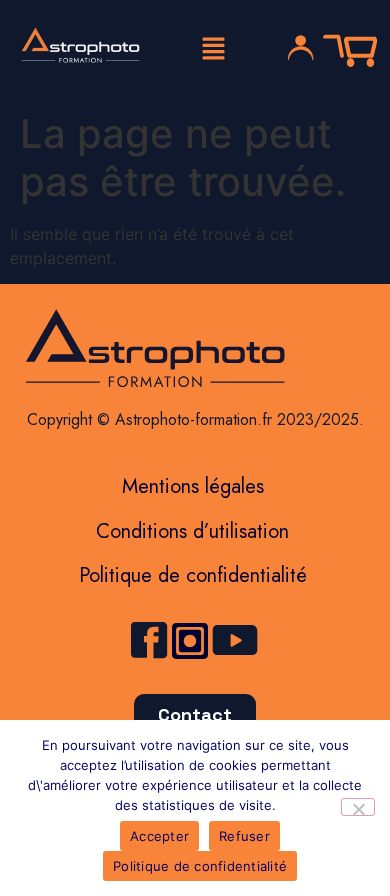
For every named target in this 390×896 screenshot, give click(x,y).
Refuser (244, 836)
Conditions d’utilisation (192, 531)
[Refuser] (358, 807)
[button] (213, 49)
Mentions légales (193, 486)
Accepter (159, 836)
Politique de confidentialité (193, 575)
